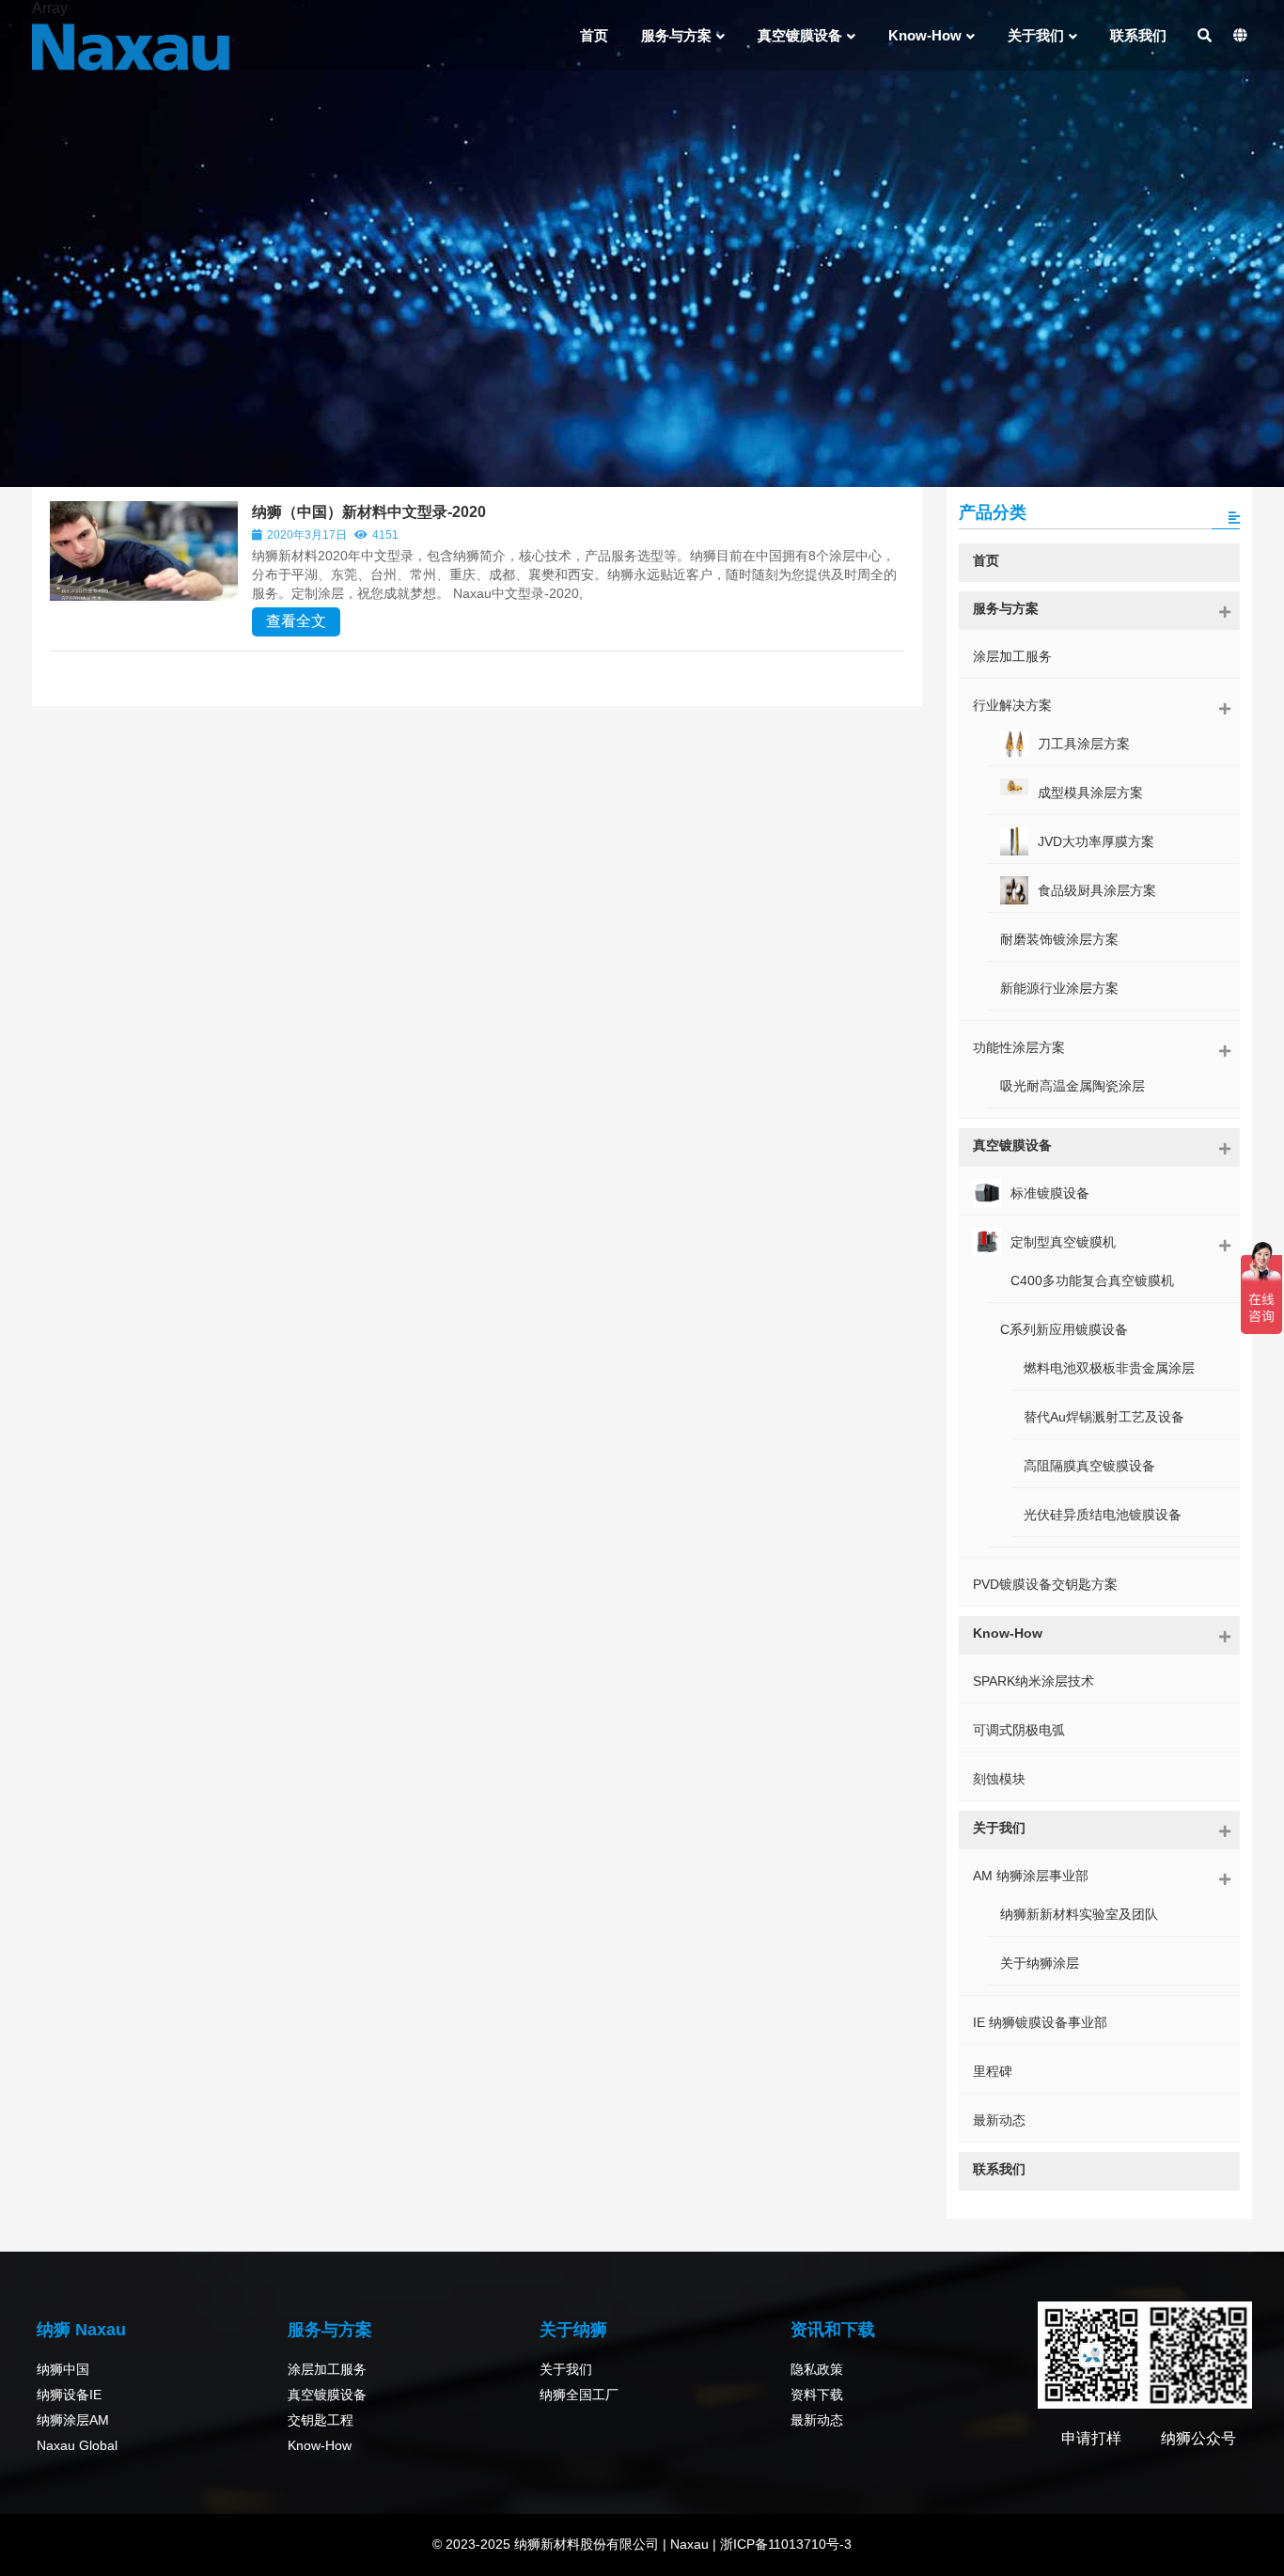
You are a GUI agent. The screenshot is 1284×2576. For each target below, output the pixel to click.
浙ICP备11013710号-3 (784, 2544)
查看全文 (296, 621)
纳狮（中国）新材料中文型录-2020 (369, 512)
